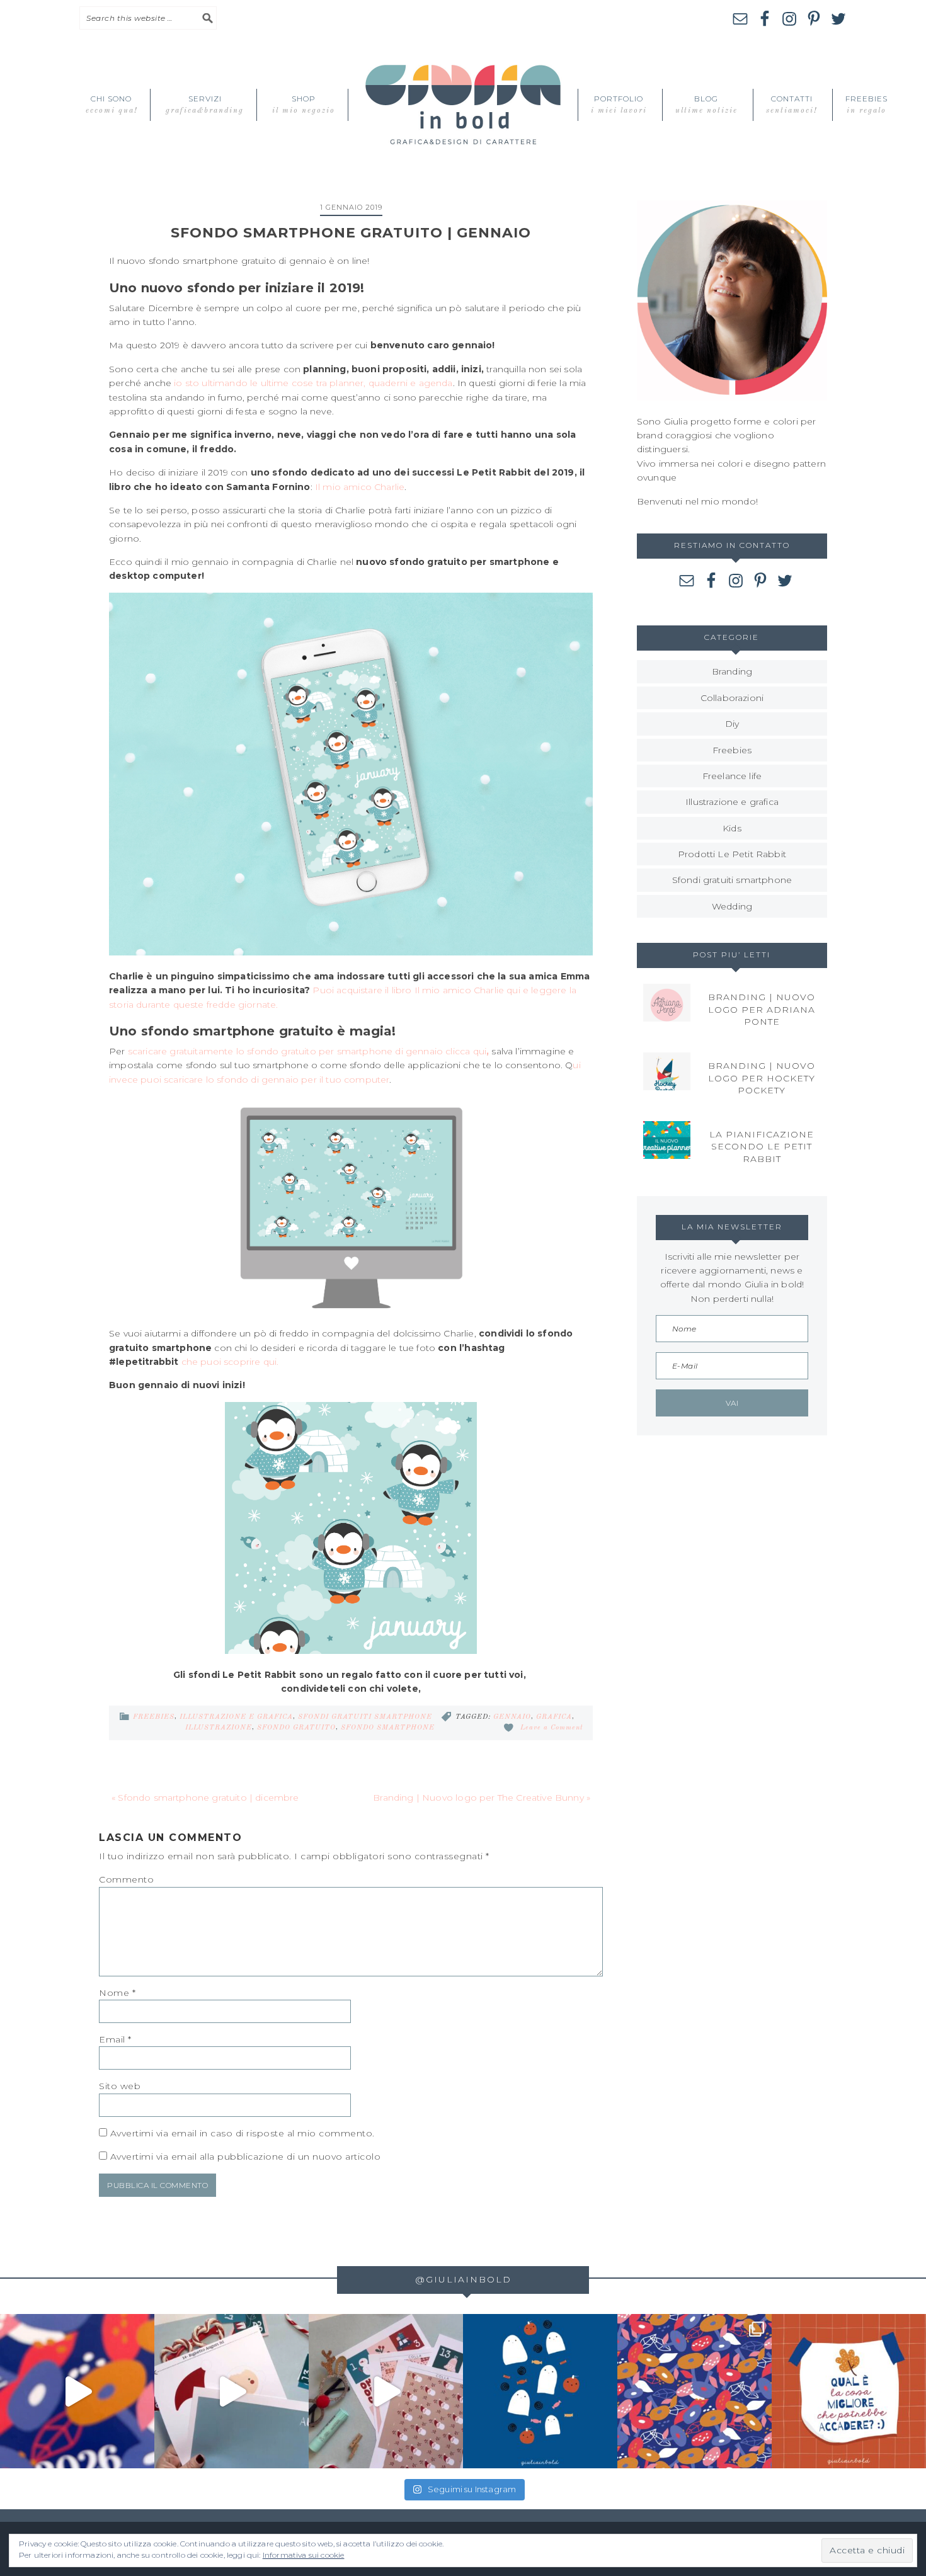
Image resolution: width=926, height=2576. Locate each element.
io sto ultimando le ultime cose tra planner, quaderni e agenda (313, 383)
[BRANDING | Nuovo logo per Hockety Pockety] (667, 1071)
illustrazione (219, 1728)
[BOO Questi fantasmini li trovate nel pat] (540, 2391)
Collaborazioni (732, 698)
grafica (554, 1717)
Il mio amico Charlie (360, 487)
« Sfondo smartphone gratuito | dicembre (205, 1798)
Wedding (732, 906)
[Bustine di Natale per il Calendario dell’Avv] (386, 2391)
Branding (732, 671)
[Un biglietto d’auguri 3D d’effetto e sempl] (231, 2391)
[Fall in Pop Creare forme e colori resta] (694, 2391)
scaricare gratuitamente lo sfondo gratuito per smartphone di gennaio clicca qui (308, 1051)
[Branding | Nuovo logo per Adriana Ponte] (667, 1003)
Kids (732, 828)
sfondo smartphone (388, 1728)
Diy (732, 724)
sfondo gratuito (296, 1728)
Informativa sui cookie (304, 2555)
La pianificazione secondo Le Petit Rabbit (762, 1147)
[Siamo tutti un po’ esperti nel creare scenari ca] (849, 2391)
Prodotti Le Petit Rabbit (732, 854)
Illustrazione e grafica (236, 1717)
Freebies (154, 1717)
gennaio (512, 1717)
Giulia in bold (463, 105)
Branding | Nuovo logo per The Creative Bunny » (482, 1798)
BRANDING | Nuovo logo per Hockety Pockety (762, 1078)
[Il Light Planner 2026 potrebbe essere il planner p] (77, 2391)
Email (115, 2039)
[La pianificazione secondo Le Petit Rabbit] (667, 1140)
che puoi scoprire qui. (230, 1362)
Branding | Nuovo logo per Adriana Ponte (762, 1009)
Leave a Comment (552, 1728)
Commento (126, 1879)
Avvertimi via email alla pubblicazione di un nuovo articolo (246, 2157)
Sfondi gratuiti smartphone (365, 1717)
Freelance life (732, 776)
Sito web (120, 2086)
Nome (117, 1993)
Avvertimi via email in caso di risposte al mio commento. (243, 2133)
